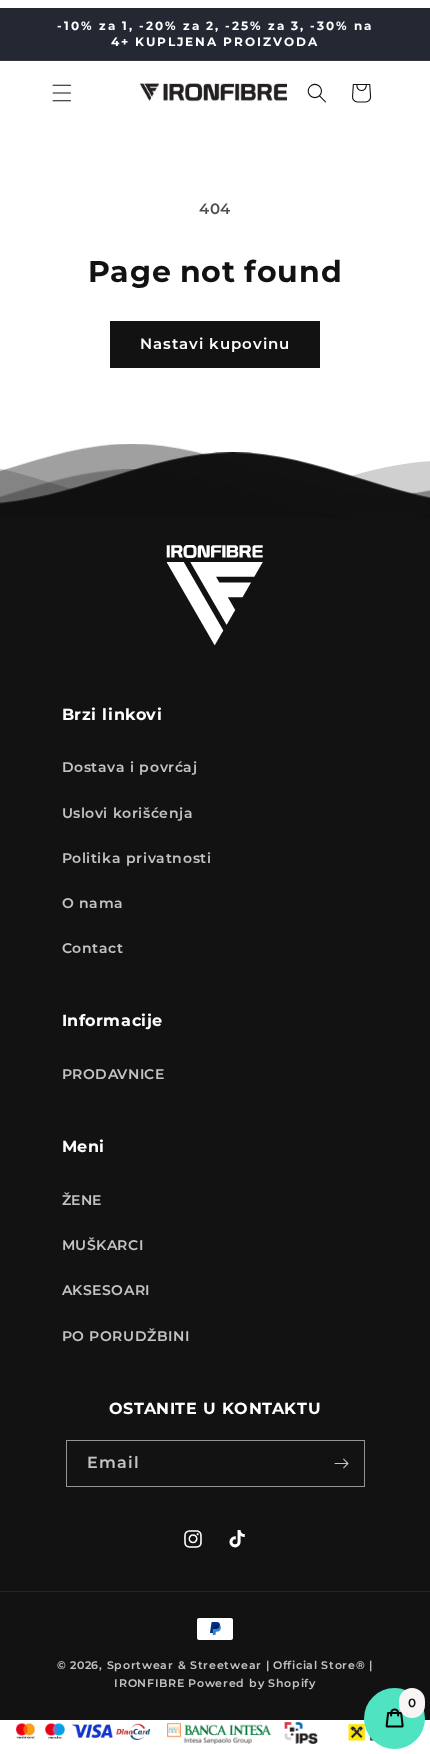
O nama (93, 903)
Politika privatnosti (137, 858)
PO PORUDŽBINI (126, 1336)
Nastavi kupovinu (215, 343)
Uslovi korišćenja (128, 813)
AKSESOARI (106, 1290)
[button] (62, 93)
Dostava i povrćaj (130, 767)
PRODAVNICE (113, 1074)
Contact (93, 948)
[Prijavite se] (342, 1463)
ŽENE (82, 1200)
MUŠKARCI (103, 1245)
